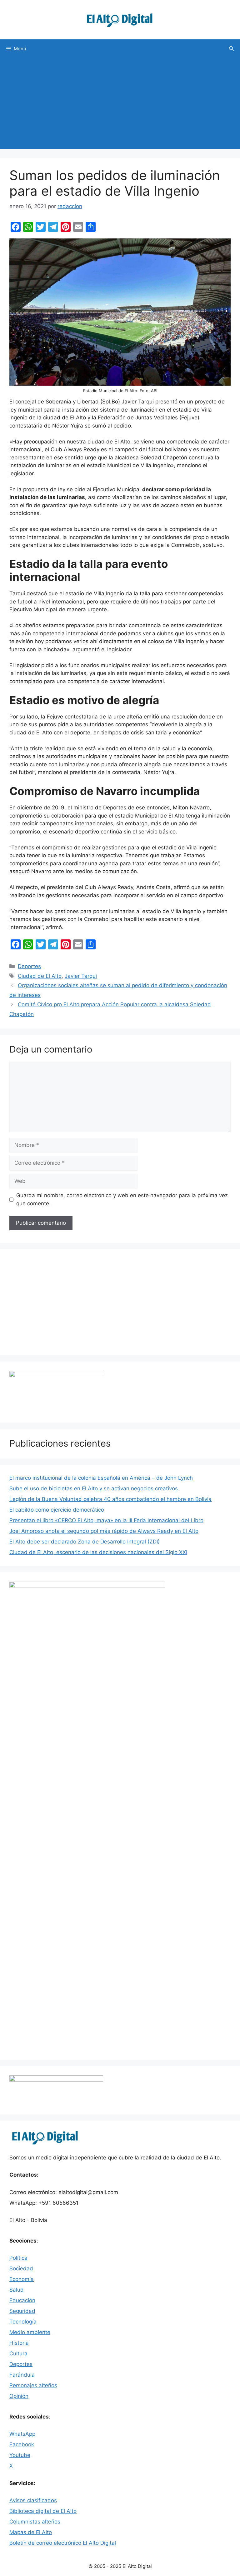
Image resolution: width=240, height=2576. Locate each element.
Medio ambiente (30, 2332)
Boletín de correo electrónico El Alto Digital (63, 2543)
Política (18, 2258)
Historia (19, 2343)
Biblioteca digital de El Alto (43, 2511)
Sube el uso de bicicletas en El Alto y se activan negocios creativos (94, 1488)
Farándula (22, 2375)
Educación (22, 2300)
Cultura (18, 2353)
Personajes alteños (33, 2385)
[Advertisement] (120, 105)
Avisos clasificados (33, 2500)
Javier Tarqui (81, 976)
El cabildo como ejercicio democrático (57, 1510)
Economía (22, 2279)
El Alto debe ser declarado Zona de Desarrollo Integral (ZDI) (85, 1542)
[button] (231, 49)
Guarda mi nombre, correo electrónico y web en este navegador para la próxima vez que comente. (122, 1199)
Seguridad (22, 2311)
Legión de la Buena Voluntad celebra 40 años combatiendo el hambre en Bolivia (110, 1499)
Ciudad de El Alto (40, 976)
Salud (17, 2290)
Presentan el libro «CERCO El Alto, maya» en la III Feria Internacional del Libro (106, 1520)
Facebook (22, 2444)
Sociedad (21, 2268)
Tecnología (23, 2322)
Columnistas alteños (35, 2522)
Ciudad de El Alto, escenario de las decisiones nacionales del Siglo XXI (98, 1552)
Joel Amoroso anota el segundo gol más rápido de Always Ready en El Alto (104, 1531)
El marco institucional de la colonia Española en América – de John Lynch (101, 1478)
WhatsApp (22, 2434)
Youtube (20, 2455)
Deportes (29, 966)
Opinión (19, 2396)
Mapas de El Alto (31, 2532)
